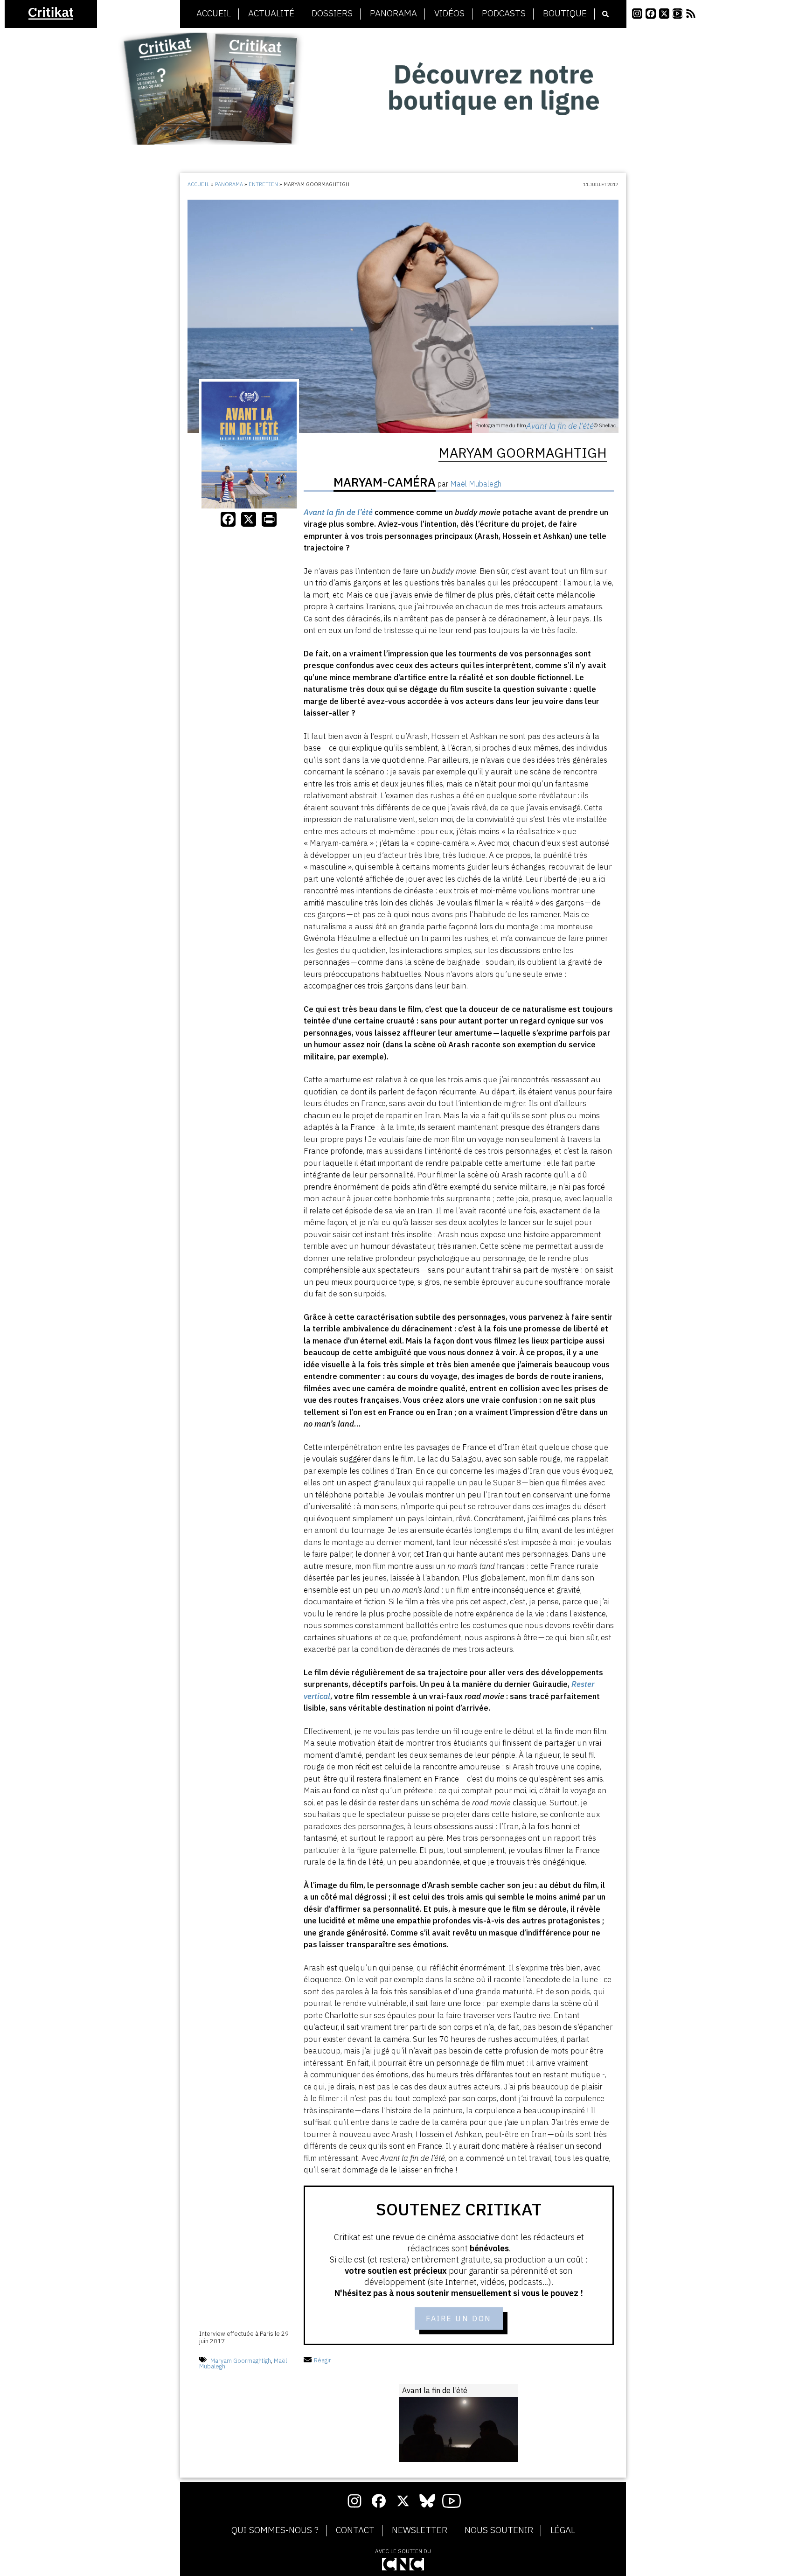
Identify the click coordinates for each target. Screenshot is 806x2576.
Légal (563, 2530)
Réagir (323, 2360)
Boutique (565, 14)
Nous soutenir (499, 2530)
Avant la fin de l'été (560, 426)
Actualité (271, 14)
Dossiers (332, 14)
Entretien (263, 184)
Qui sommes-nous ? (275, 2530)
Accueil (214, 14)
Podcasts (504, 14)
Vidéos (449, 14)
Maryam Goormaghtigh (241, 2360)
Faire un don (459, 2318)
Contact (355, 2530)
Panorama (393, 14)
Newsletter (420, 2530)
